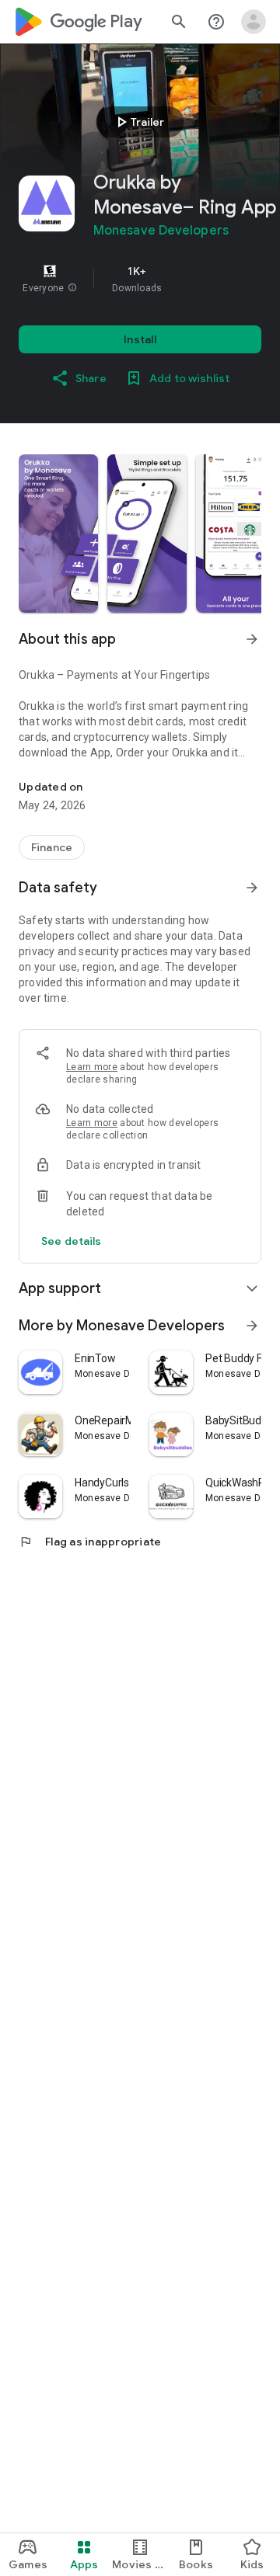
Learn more (92, 1067)
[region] (140, 279)
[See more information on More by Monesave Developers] (252, 1326)
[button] (72, 288)
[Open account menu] (254, 22)
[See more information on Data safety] (252, 888)
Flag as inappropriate (90, 1542)
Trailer (138, 122)
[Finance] (52, 847)
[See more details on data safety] (72, 1241)
